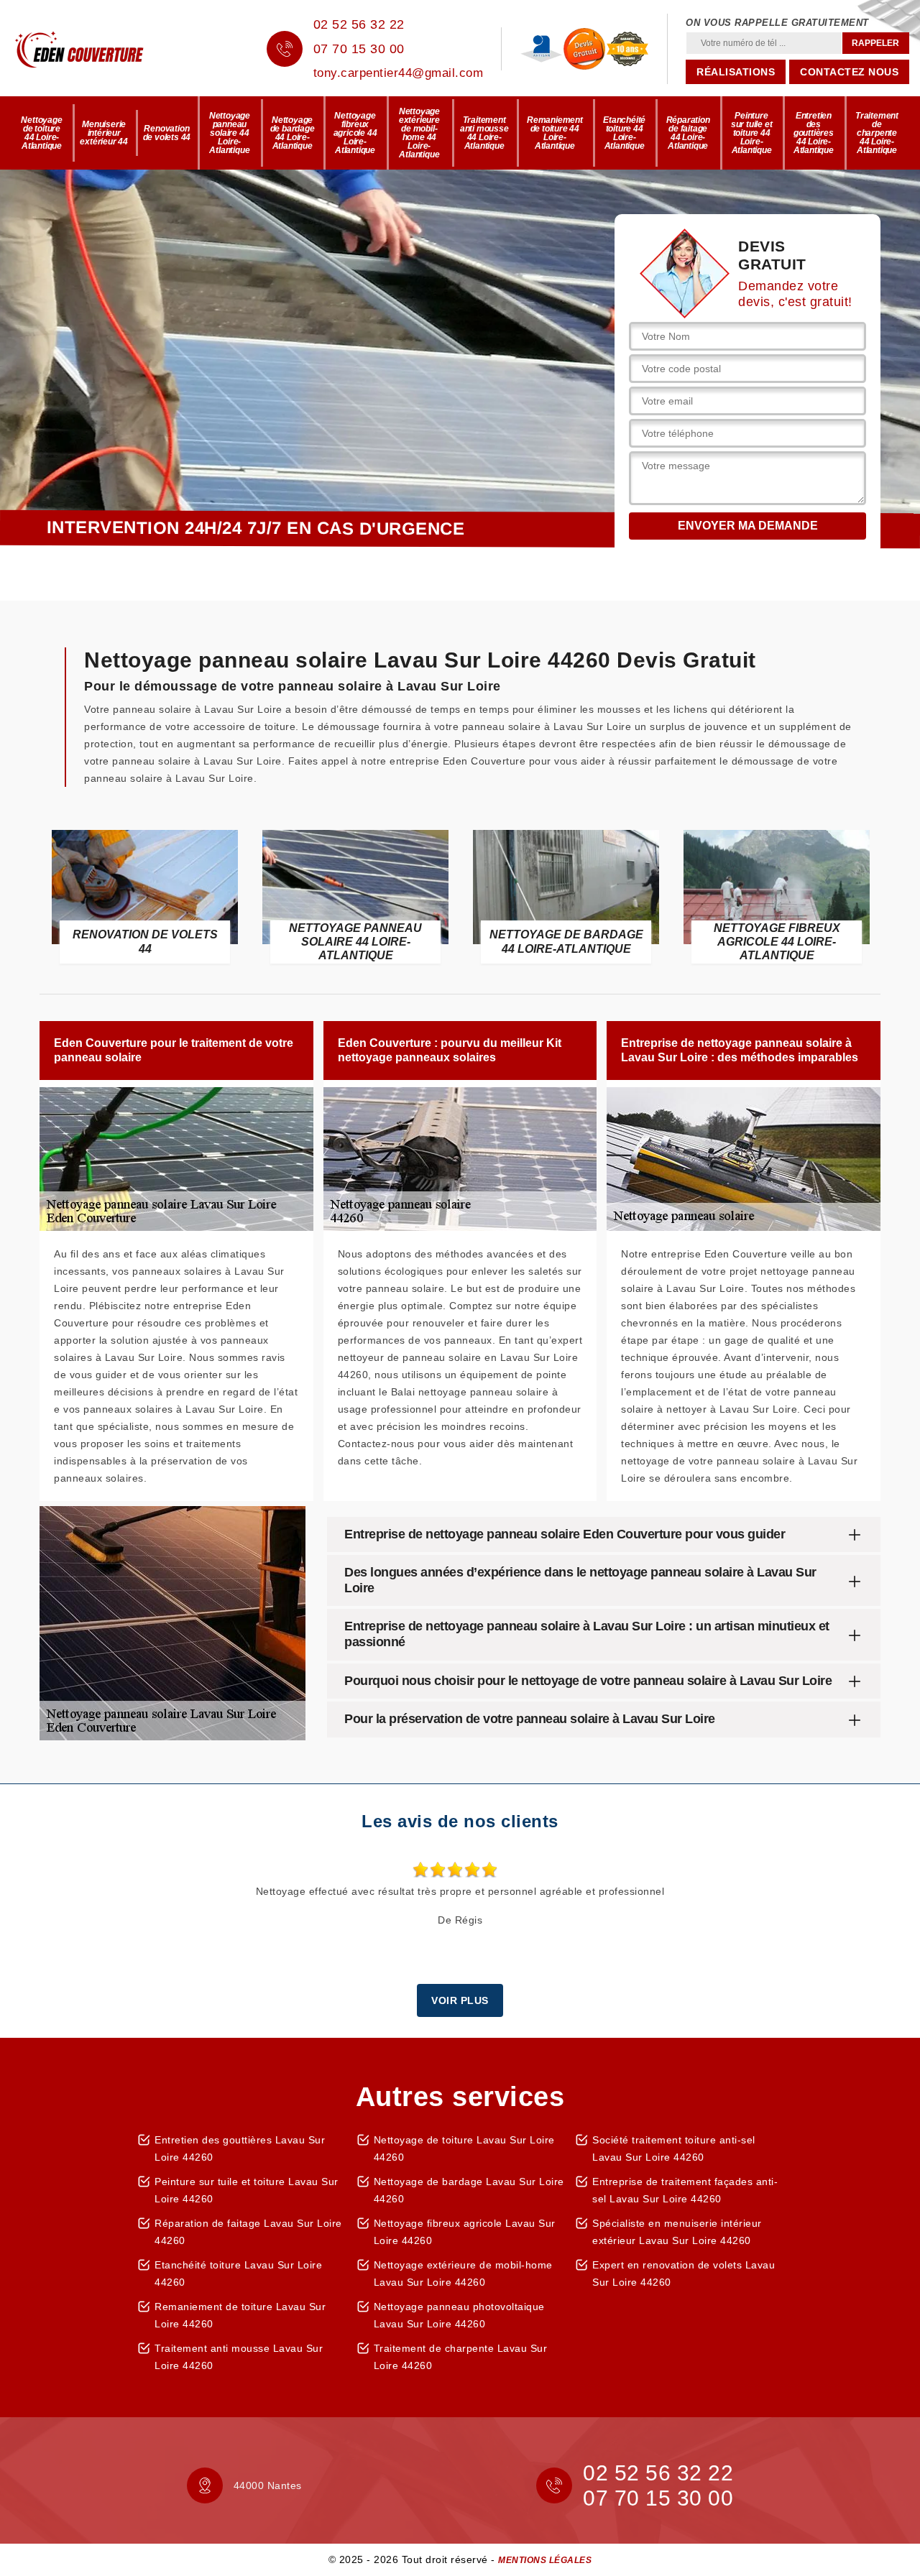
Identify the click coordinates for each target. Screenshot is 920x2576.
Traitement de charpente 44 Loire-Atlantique (877, 133)
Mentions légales (545, 2560)
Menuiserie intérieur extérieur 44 (104, 133)
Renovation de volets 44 (167, 133)
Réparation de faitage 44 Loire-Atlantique (688, 133)
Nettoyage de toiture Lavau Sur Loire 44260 (464, 2148)
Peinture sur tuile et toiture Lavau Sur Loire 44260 (247, 2190)
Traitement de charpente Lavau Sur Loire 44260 (461, 2357)
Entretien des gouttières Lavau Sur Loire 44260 (240, 2148)
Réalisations (736, 72)
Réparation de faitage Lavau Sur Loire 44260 (248, 2232)
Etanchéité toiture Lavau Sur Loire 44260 (238, 2273)
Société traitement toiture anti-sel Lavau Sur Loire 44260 (674, 2148)
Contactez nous (849, 72)
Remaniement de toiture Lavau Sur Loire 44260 (240, 2315)
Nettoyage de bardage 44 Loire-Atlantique (293, 133)
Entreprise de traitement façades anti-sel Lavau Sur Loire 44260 (685, 2190)
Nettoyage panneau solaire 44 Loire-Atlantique (230, 133)
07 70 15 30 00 (359, 49)
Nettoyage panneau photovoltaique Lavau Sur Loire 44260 (459, 2315)
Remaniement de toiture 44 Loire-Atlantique (555, 133)
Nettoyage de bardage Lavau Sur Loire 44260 (469, 2190)
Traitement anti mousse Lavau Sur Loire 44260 (239, 2357)
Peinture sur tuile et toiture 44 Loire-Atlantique (752, 133)
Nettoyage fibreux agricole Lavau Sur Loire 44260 (465, 2232)
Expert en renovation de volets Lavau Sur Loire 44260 (684, 2273)
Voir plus (460, 2000)
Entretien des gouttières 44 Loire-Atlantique (814, 133)
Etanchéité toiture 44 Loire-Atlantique (624, 133)
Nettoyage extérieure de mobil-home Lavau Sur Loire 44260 (463, 2273)
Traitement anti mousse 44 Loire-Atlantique (484, 133)
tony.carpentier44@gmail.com (399, 73)
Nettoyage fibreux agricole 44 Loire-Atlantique (355, 133)
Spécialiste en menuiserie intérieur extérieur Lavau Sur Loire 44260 (677, 2232)
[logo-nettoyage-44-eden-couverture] (101, 49)
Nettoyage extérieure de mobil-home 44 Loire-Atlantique (419, 133)
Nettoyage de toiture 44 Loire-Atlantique (41, 133)
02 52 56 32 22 (359, 24)
